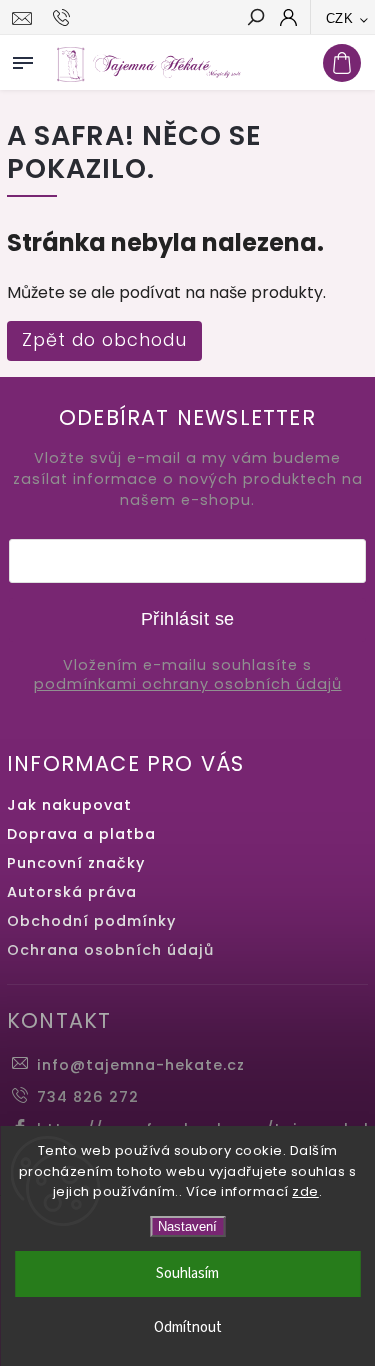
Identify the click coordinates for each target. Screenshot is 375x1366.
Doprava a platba (81, 834)
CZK (340, 18)
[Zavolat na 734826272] (64, 18)
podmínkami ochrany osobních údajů (188, 684)
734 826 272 (88, 1097)
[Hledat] (255, 19)
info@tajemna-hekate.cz (141, 1065)
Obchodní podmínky (91, 921)
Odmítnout (188, 1327)
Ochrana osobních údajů (110, 950)
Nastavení (187, 1226)
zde (305, 1191)
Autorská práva (72, 892)
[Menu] (23, 59)
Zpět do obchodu (104, 340)
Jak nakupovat (69, 805)
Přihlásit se (188, 619)
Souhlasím (187, 1273)
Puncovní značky (76, 863)
